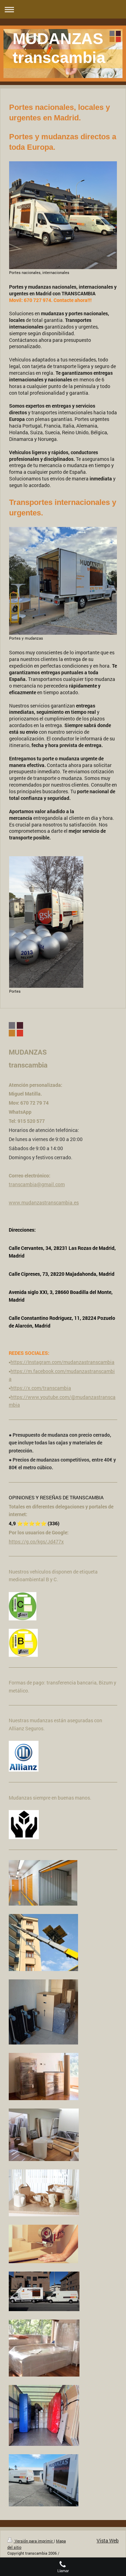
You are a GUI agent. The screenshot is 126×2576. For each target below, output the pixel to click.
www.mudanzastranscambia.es (44, 1202)
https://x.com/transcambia (41, 1388)
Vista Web (108, 2540)
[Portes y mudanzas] (63, 581)
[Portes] (46, 922)
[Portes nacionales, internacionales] (63, 215)
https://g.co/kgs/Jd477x (36, 1542)
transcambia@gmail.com (37, 1184)
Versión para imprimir (34, 2541)
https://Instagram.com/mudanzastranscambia (62, 1362)
